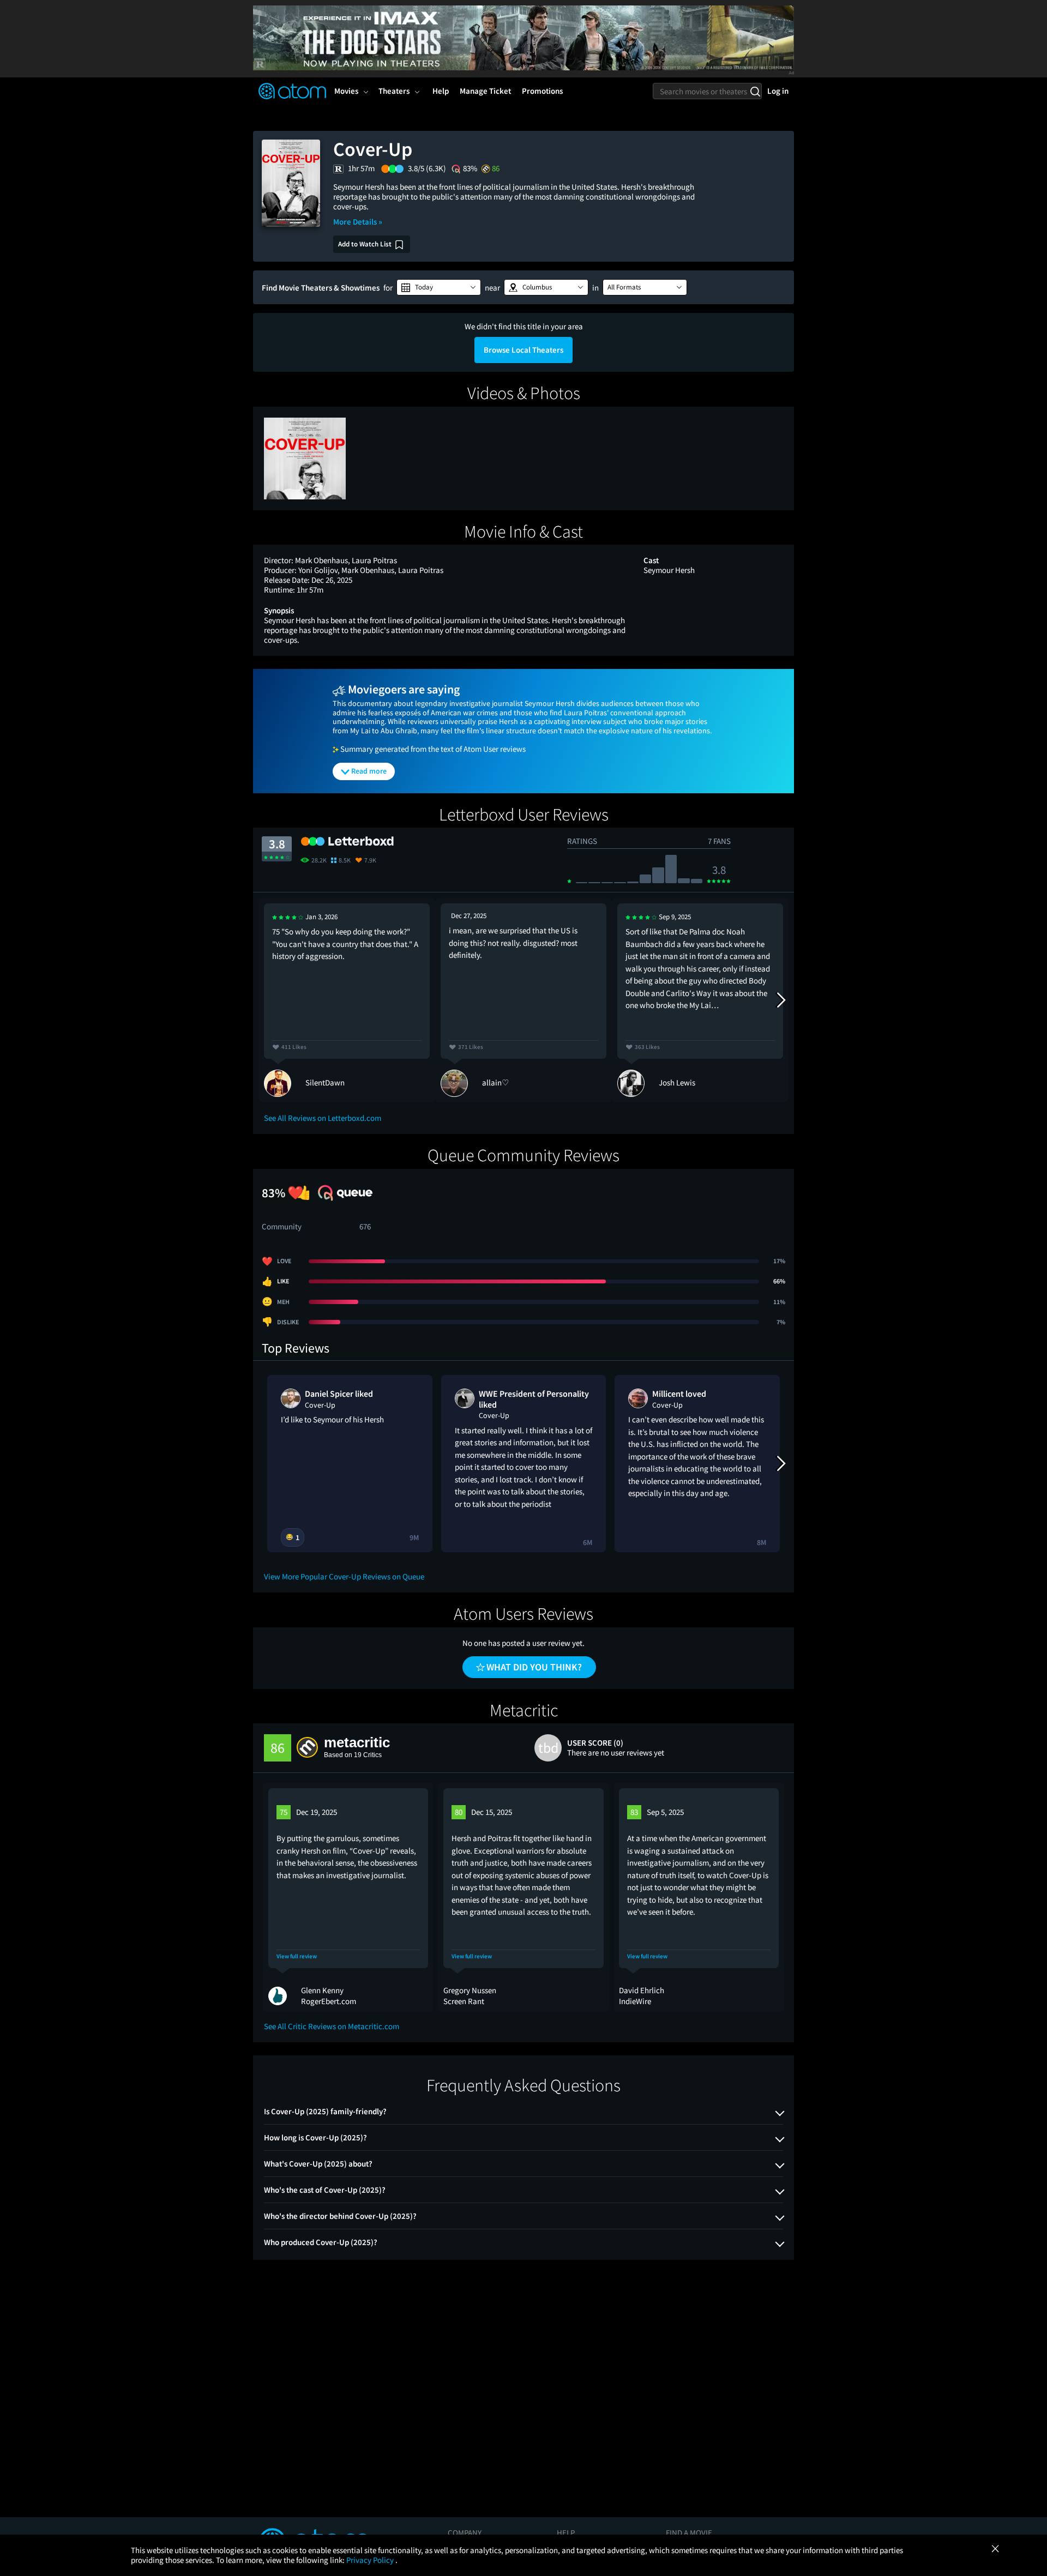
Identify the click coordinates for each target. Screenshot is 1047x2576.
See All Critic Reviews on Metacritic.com (332, 2026)
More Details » (358, 222)
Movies (346, 91)
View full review (297, 1956)
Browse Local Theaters (523, 350)
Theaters (394, 91)
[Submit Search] (755, 91)
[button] (439, 287)
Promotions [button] (542, 91)
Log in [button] (778, 91)
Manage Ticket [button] (485, 91)
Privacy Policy (371, 2560)
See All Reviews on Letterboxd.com (323, 1118)
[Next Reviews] (780, 1000)
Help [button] (441, 91)
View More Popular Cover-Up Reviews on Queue (344, 1576)
